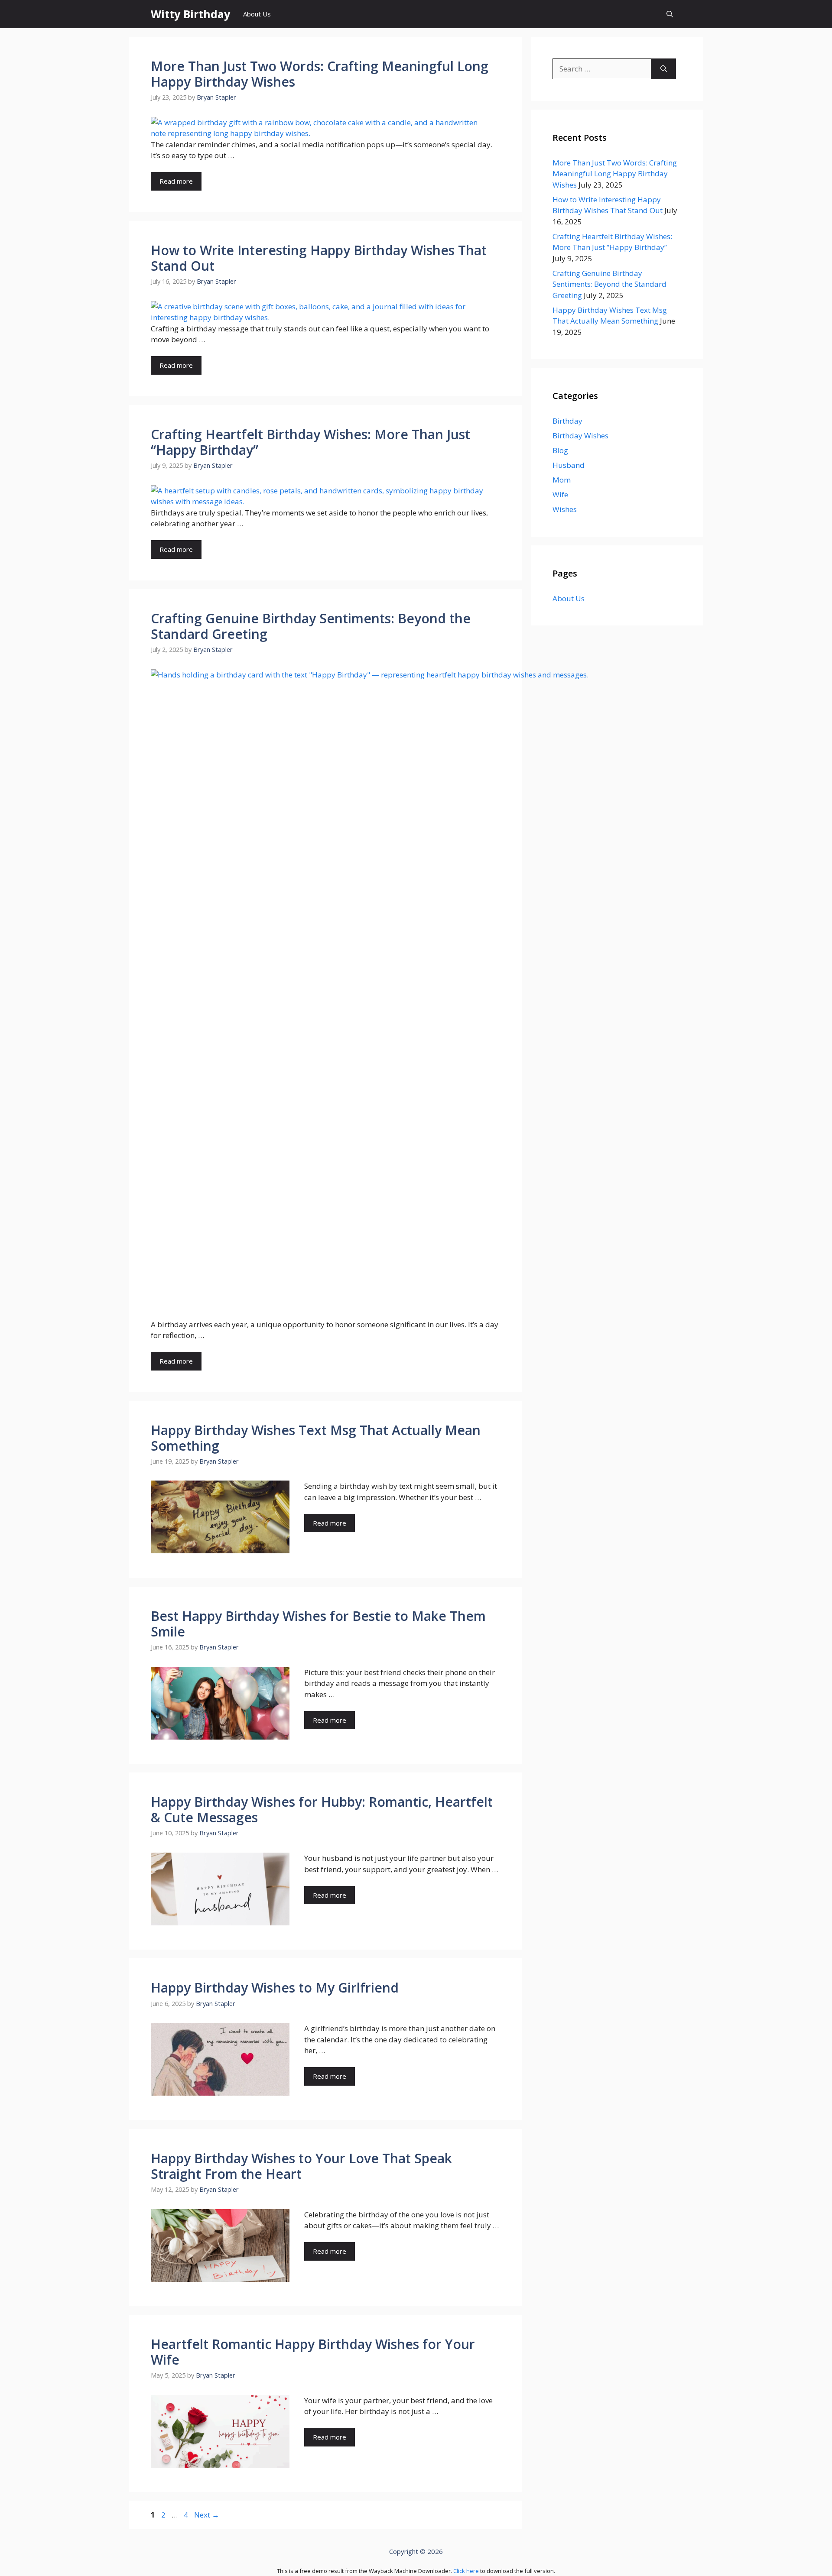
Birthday (567, 421)
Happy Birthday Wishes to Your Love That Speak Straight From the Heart (301, 2166)
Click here (466, 2571)
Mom (562, 480)
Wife (560, 494)
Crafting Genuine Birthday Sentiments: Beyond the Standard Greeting (311, 626)
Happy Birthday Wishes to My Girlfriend (275, 1988)
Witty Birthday (190, 14)
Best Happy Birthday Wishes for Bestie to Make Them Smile (318, 1624)
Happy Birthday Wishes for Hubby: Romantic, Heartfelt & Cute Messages (322, 1810)
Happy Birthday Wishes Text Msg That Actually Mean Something (316, 1438)
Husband (569, 465)
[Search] (664, 69)
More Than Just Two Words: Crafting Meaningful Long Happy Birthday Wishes (320, 74)
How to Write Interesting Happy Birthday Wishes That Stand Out (319, 258)
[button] (670, 14)
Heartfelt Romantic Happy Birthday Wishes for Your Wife (313, 2352)
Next (207, 2515)
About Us (257, 14)
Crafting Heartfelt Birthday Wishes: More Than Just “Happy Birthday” (310, 442)
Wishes (565, 509)
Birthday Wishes (580, 436)
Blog (560, 450)
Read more (176, 181)
